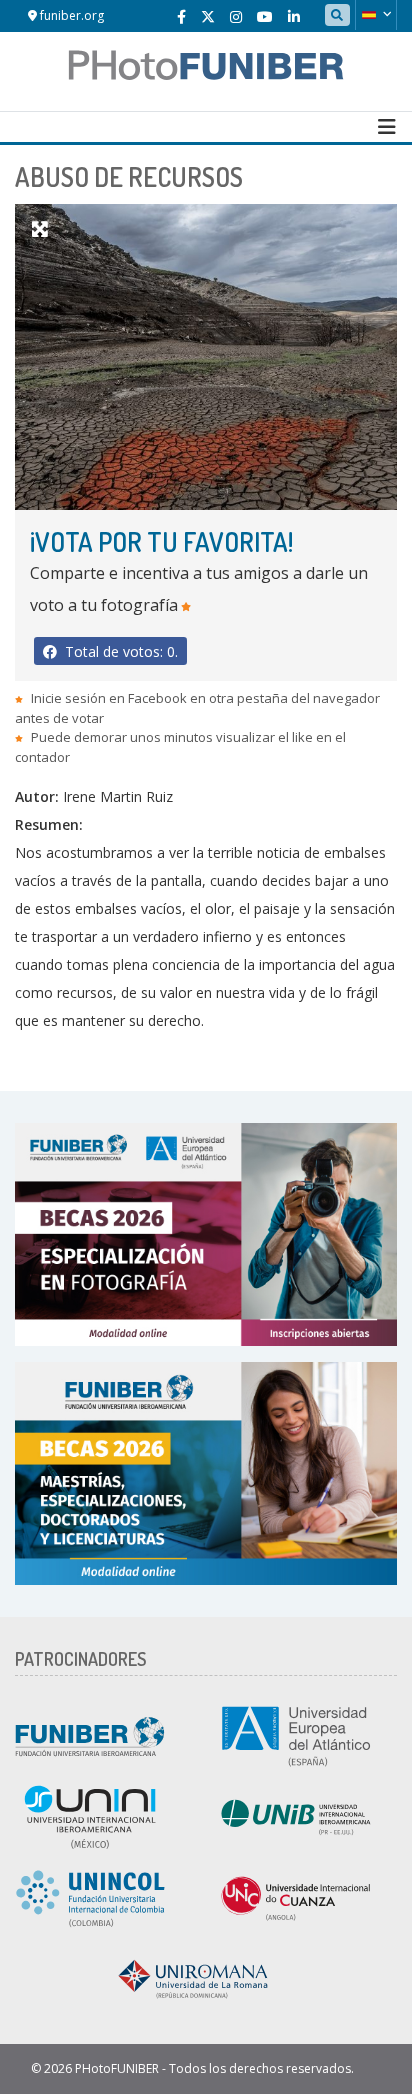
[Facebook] (181, 16)
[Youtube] (265, 16)
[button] (376, 15)
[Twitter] (208, 16)
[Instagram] (236, 16)
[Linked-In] (294, 16)
